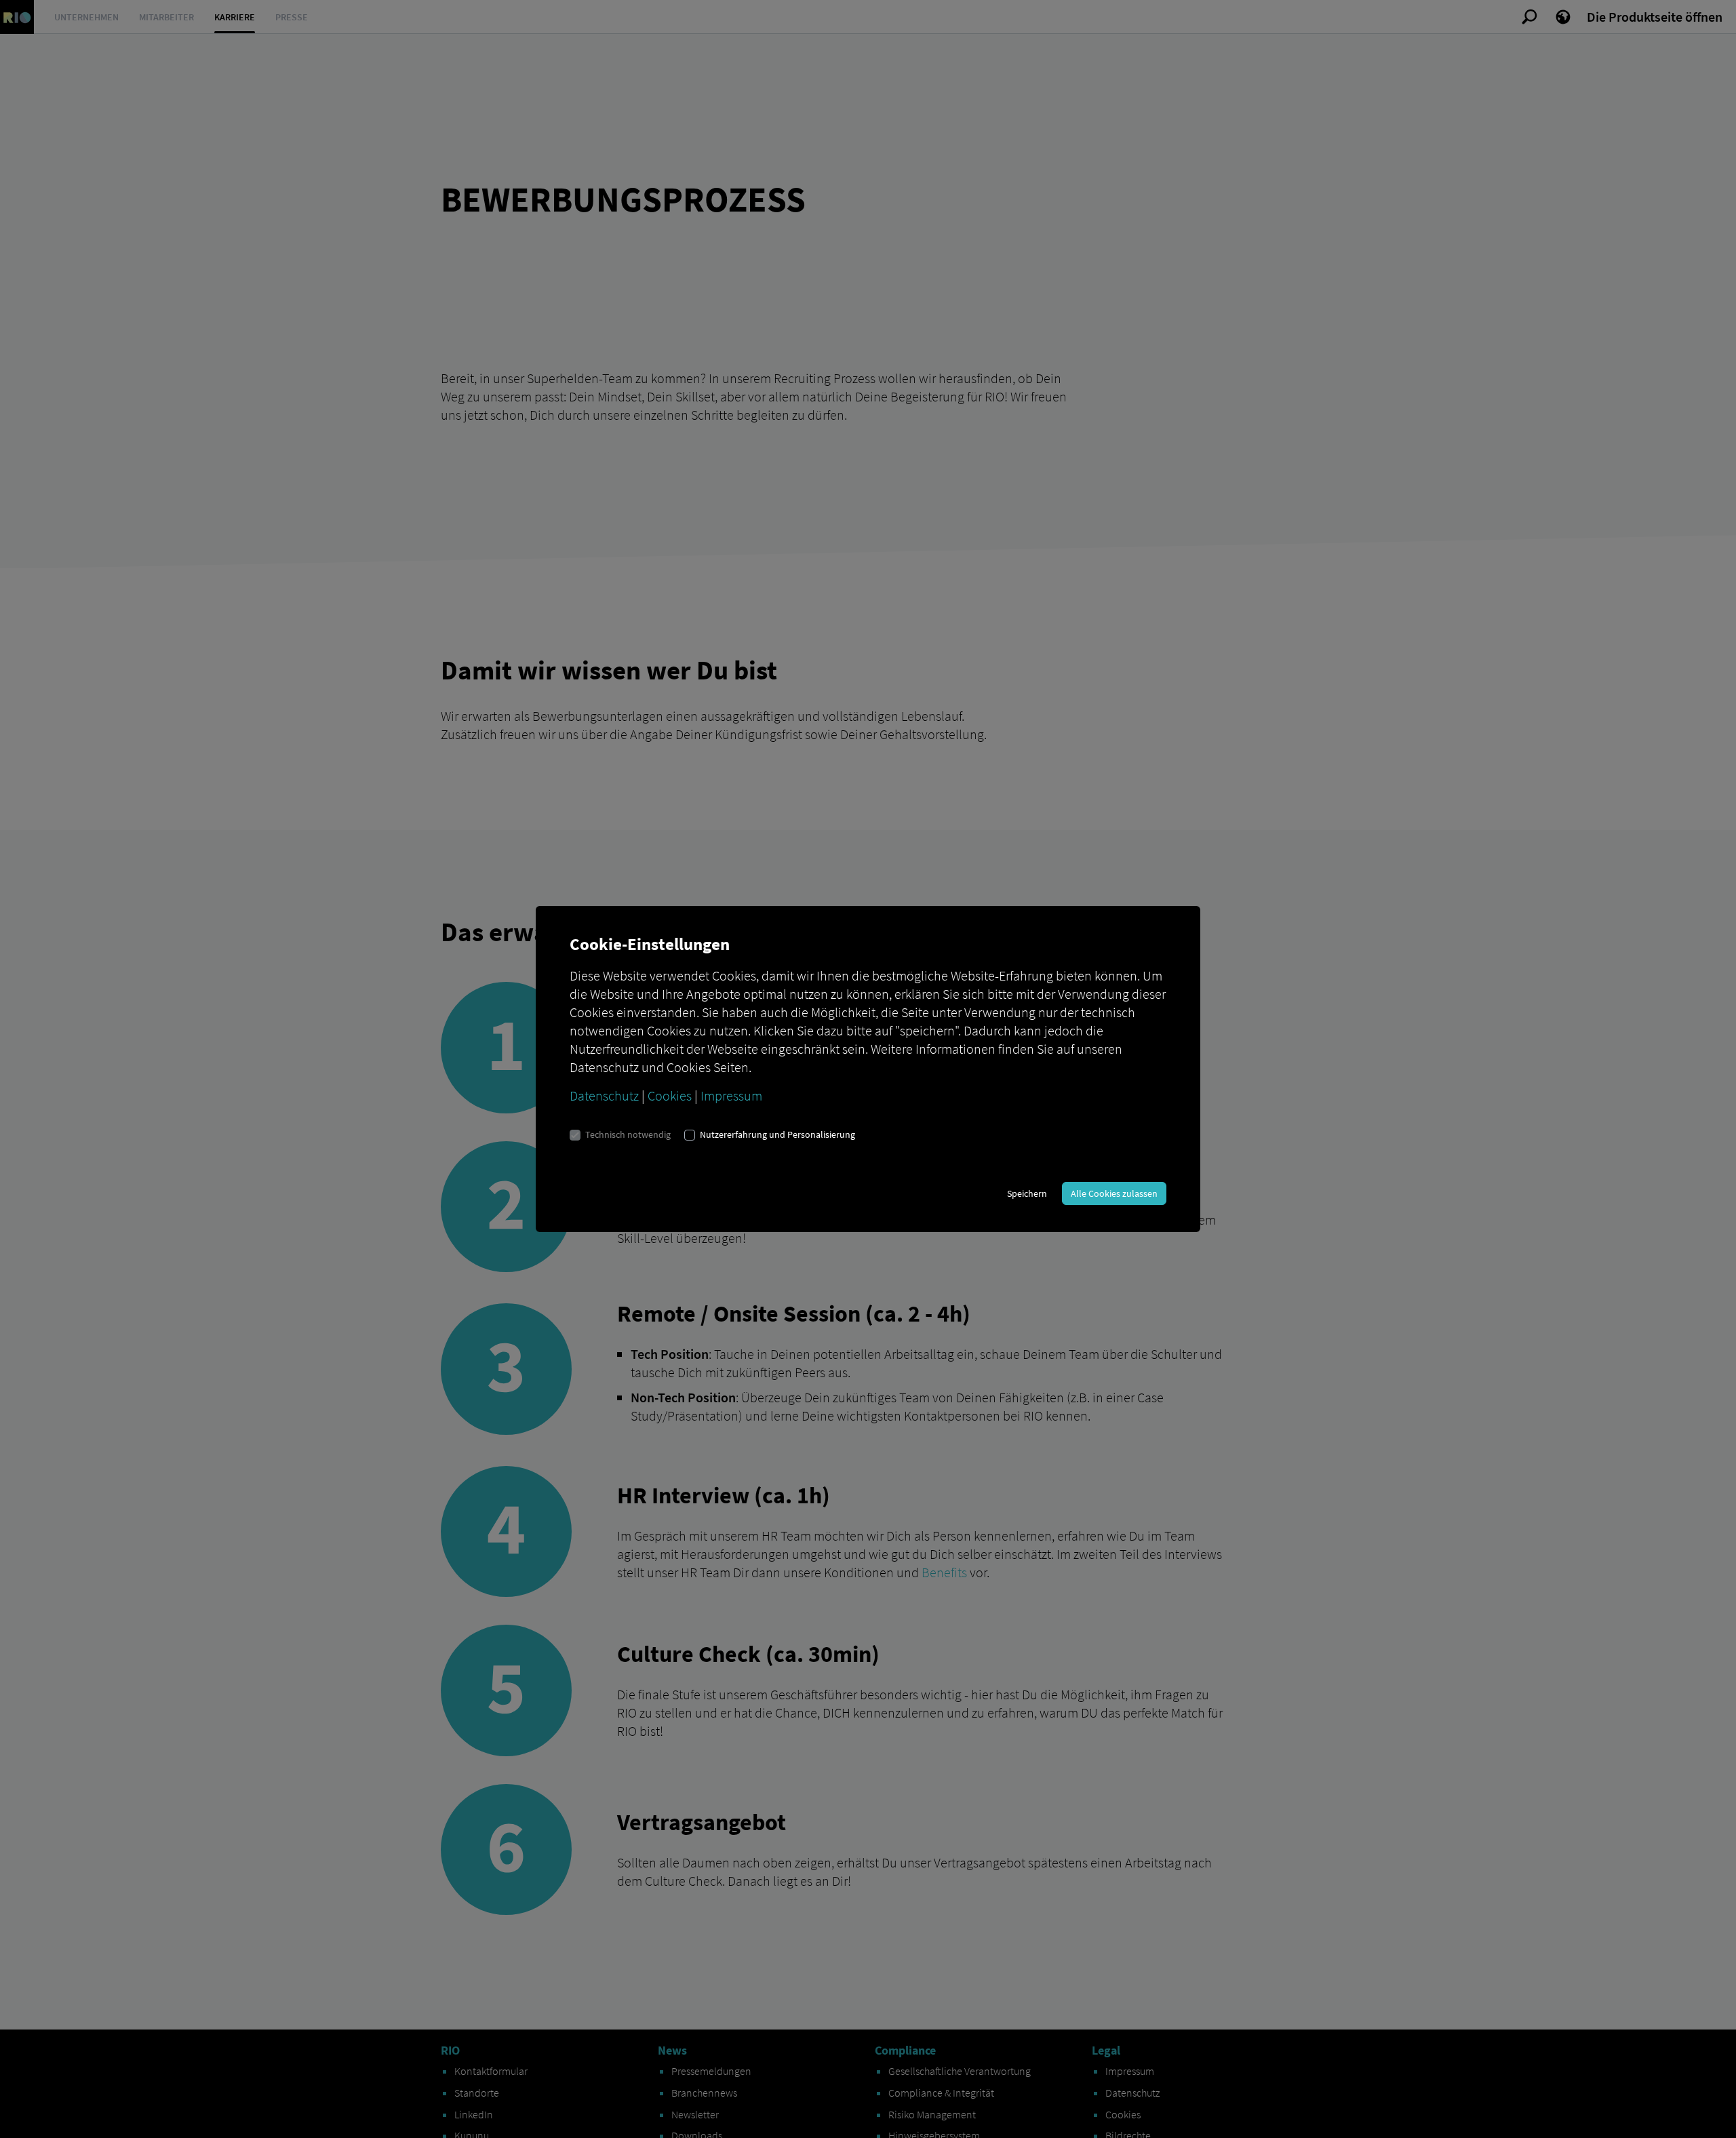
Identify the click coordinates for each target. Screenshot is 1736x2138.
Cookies (670, 1095)
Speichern (1027, 1193)
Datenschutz (604, 1095)
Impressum (731, 1095)
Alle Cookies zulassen (1114, 1193)
